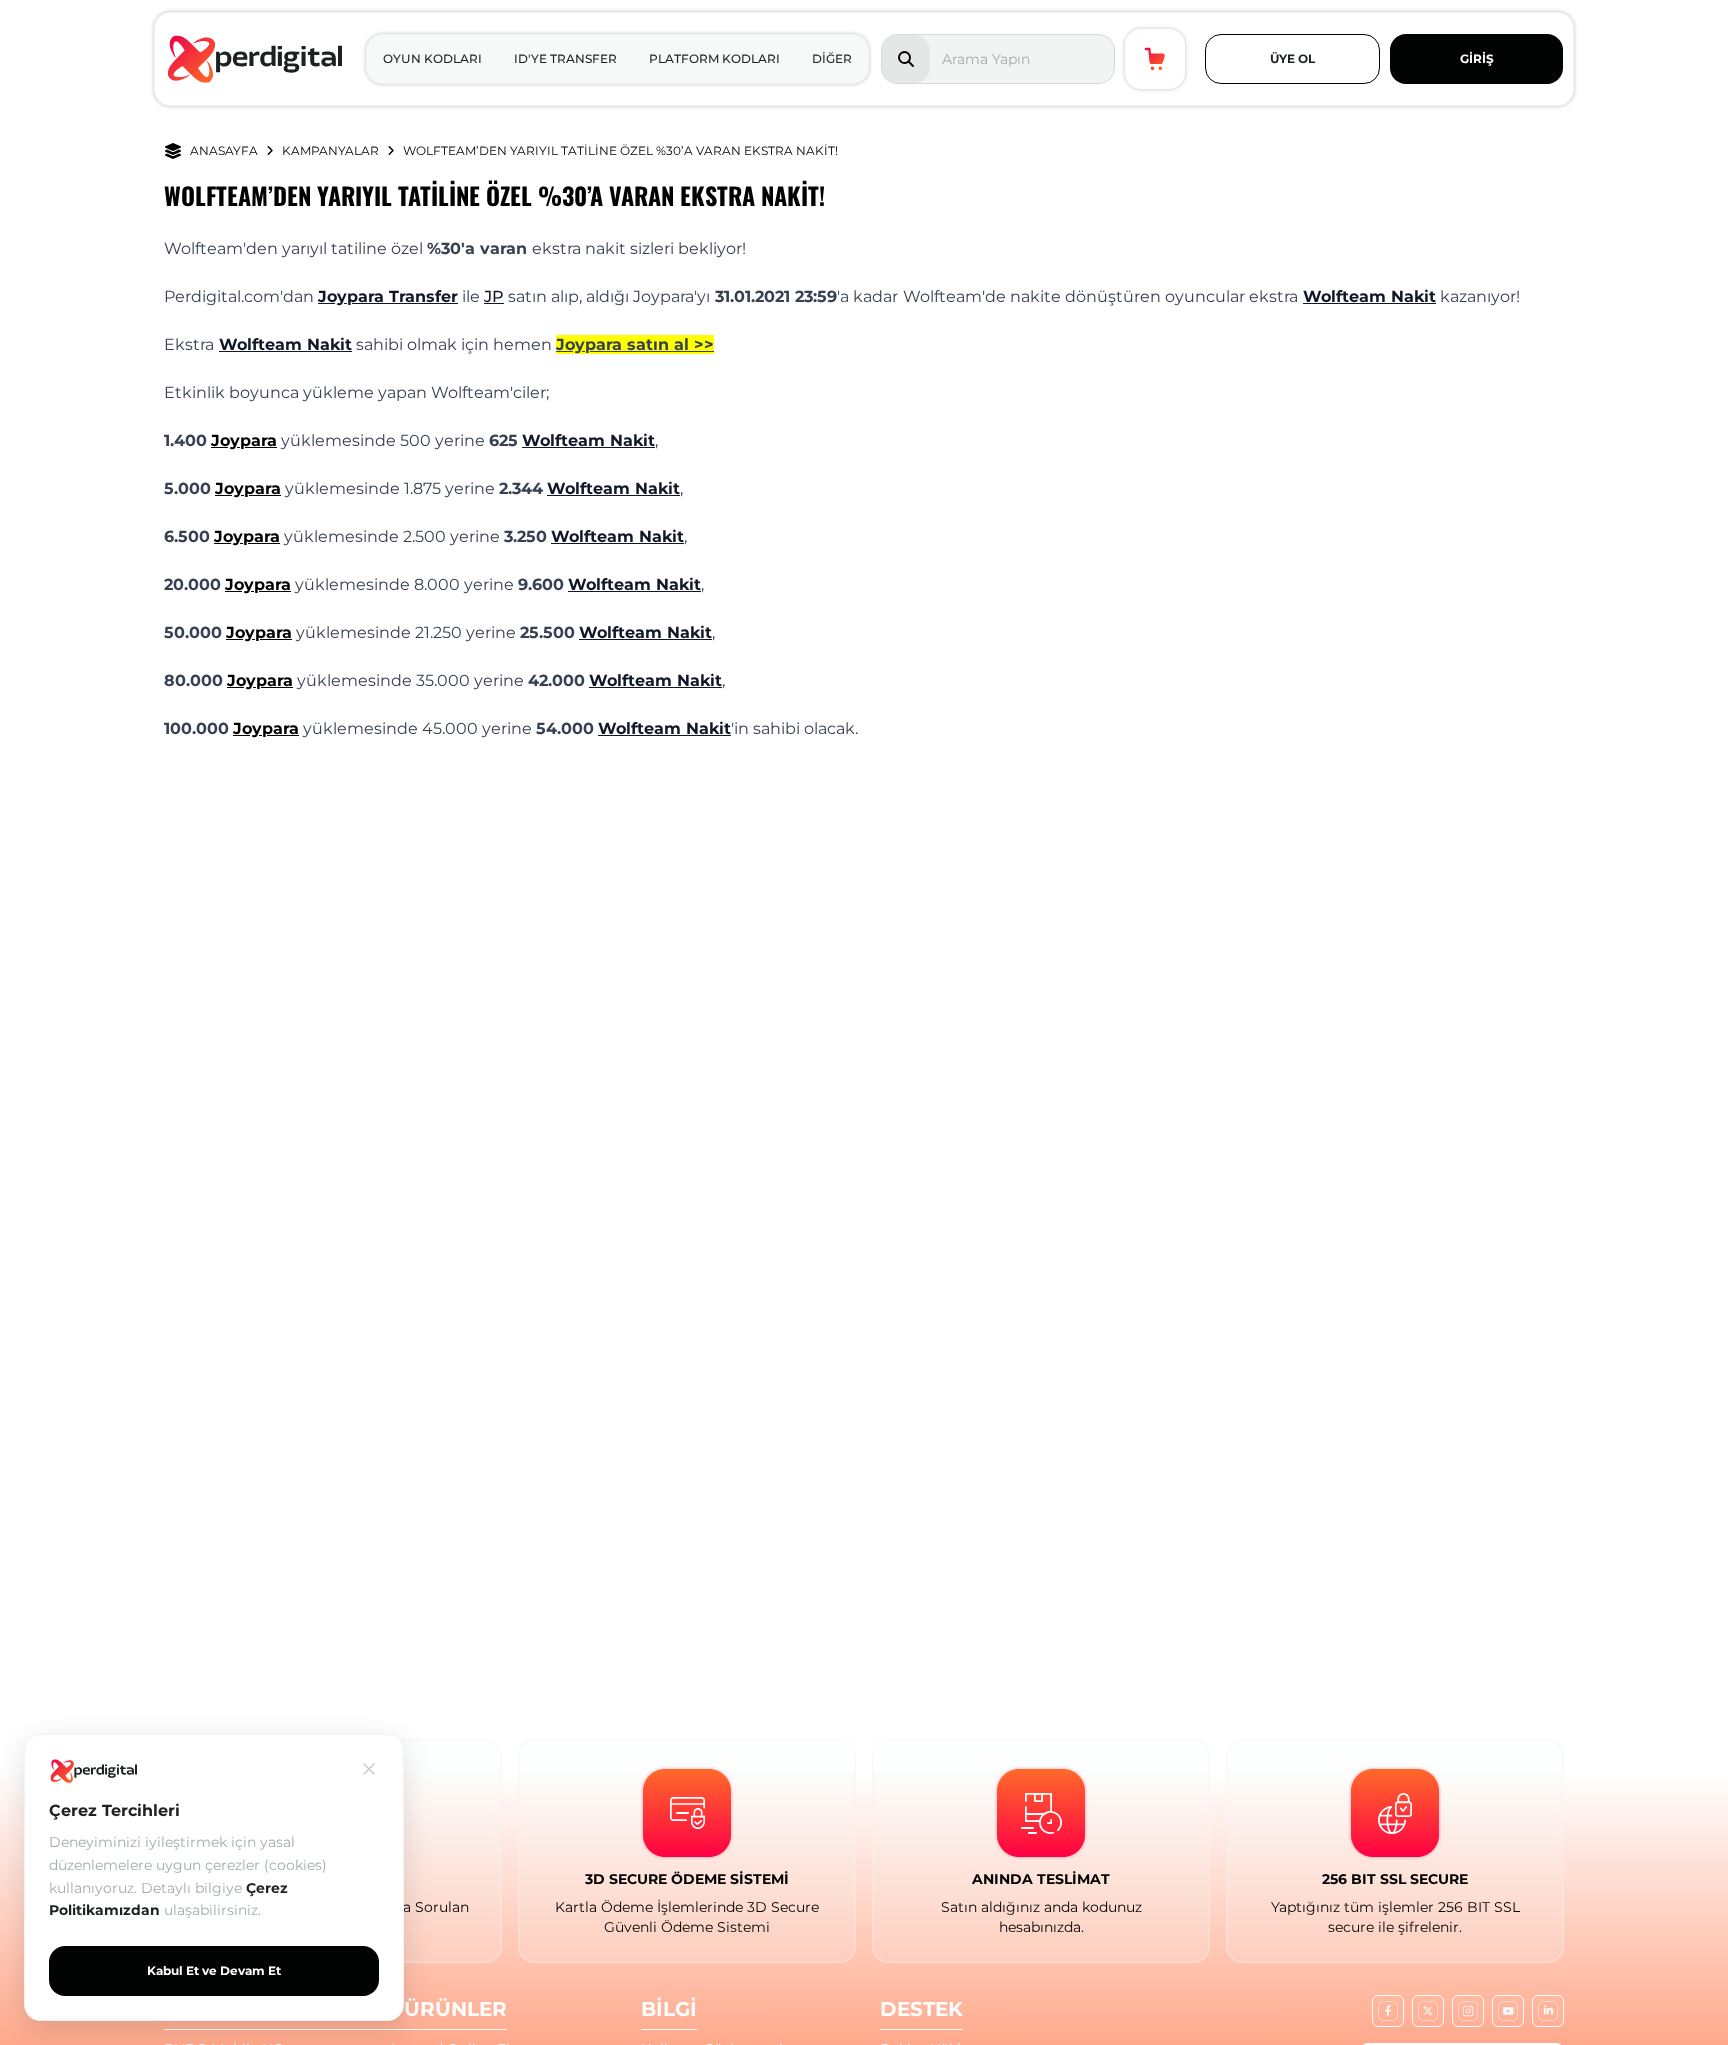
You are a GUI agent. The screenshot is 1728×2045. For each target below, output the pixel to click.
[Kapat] (369, 1769)
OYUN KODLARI (432, 58)
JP (494, 296)
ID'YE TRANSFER (565, 58)
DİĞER (832, 58)
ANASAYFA (224, 150)
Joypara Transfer (388, 296)
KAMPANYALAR (330, 150)
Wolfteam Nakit (1369, 296)
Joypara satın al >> (635, 344)
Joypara (244, 440)
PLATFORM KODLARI (714, 58)
